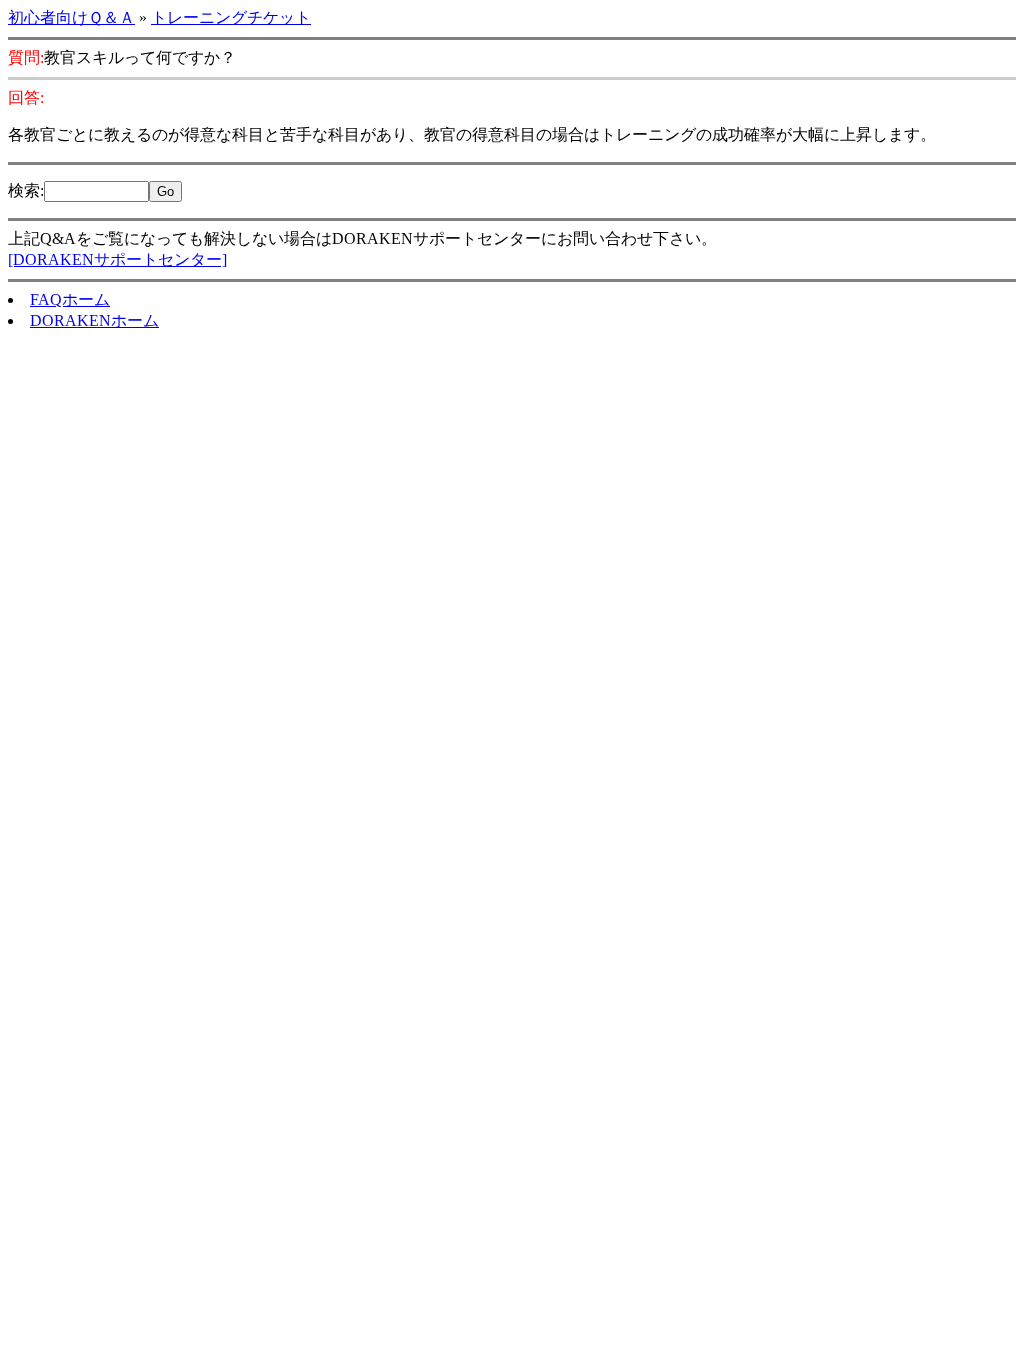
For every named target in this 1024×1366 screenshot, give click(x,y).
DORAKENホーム (94, 320)
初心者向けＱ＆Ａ (71, 17)
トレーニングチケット (231, 17)
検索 (24, 190)
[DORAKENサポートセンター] (117, 259)
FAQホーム (70, 299)
